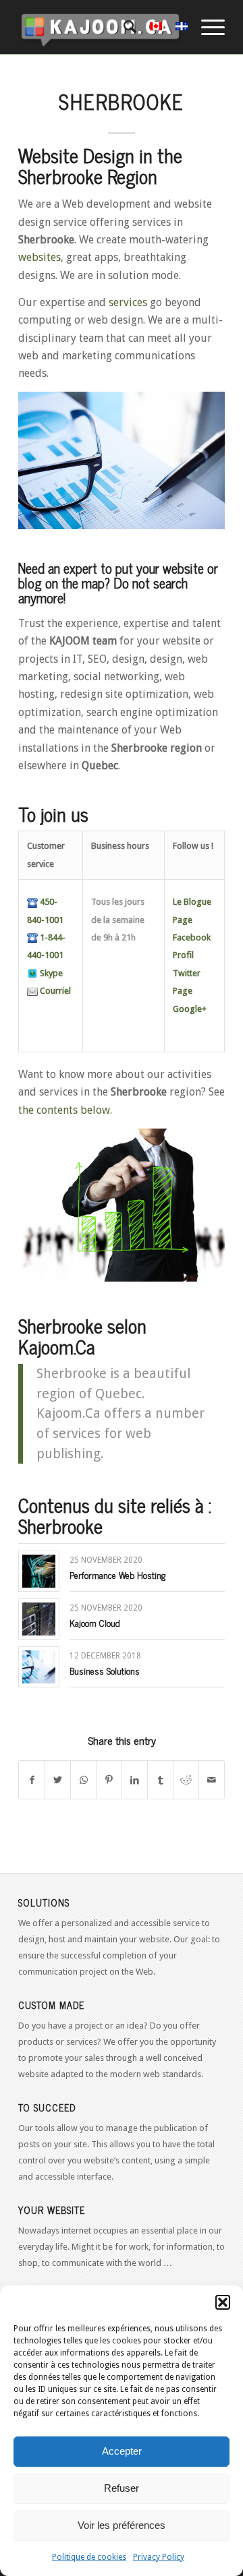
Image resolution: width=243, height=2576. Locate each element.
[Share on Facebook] (32, 1780)
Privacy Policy (159, 2557)
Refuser (122, 2488)
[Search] (123, 27)
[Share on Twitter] (58, 1780)
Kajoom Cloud (95, 1622)
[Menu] (206, 27)
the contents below (64, 1110)
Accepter (122, 2451)
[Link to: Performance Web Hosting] (39, 1571)
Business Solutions (105, 1670)
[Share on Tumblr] (160, 1780)
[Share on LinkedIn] (135, 1780)
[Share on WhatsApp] (83, 1780)
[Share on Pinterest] (109, 1780)
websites (39, 257)
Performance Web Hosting (117, 1575)
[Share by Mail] (212, 1780)
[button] (223, 2302)
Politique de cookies (89, 2557)
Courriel (54, 991)
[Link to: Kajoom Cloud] (39, 1619)
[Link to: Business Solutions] (39, 1667)
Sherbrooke (122, 101)
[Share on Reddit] (186, 1780)
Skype (50, 973)
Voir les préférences (122, 2525)
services (128, 302)
